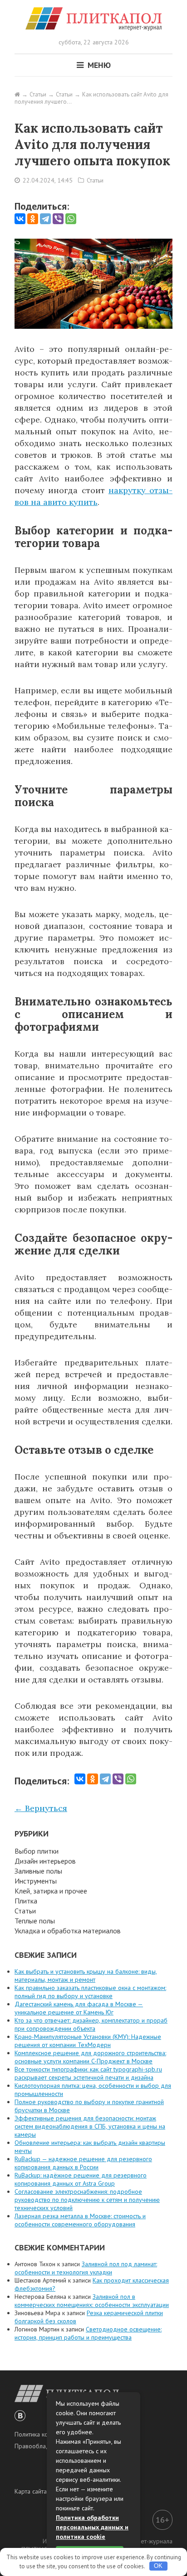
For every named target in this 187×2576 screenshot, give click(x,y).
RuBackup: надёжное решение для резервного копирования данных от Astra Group (81, 2179)
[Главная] (17, 94)
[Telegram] (45, 219)
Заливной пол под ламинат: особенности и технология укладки (86, 2268)
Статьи (95, 180)
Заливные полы (38, 1871)
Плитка (26, 1901)
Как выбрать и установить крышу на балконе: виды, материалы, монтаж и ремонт (86, 1975)
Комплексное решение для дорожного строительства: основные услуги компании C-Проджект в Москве (90, 2057)
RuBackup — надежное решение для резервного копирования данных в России (83, 2163)
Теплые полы (35, 1921)
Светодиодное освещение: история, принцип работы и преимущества (88, 2333)
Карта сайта (31, 2491)
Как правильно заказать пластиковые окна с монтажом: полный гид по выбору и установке (90, 1992)
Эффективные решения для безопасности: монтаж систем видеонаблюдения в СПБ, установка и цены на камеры (90, 2126)
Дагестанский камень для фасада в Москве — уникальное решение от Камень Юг (79, 2008)
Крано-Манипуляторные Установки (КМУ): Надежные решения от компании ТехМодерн (88, 2041)
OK (158, 2566)
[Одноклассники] (33, 219)
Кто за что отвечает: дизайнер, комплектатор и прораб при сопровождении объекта (91, 2024)
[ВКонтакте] (20, 219)
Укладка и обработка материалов (68, 1931)
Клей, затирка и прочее (51, 1891)
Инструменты (36, 1881)
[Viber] (58, 219)
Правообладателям (42, 2446)
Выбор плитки (37, 1851)
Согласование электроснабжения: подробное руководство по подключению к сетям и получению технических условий (87, 2200)
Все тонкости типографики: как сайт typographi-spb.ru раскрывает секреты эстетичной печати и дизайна (88, 2073)
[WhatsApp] (71, 219)
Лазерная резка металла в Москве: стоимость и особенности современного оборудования (80, 2220)
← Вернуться (41, 1808)
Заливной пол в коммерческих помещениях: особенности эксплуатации (92, 2301)
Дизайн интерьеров (45, 1861)
